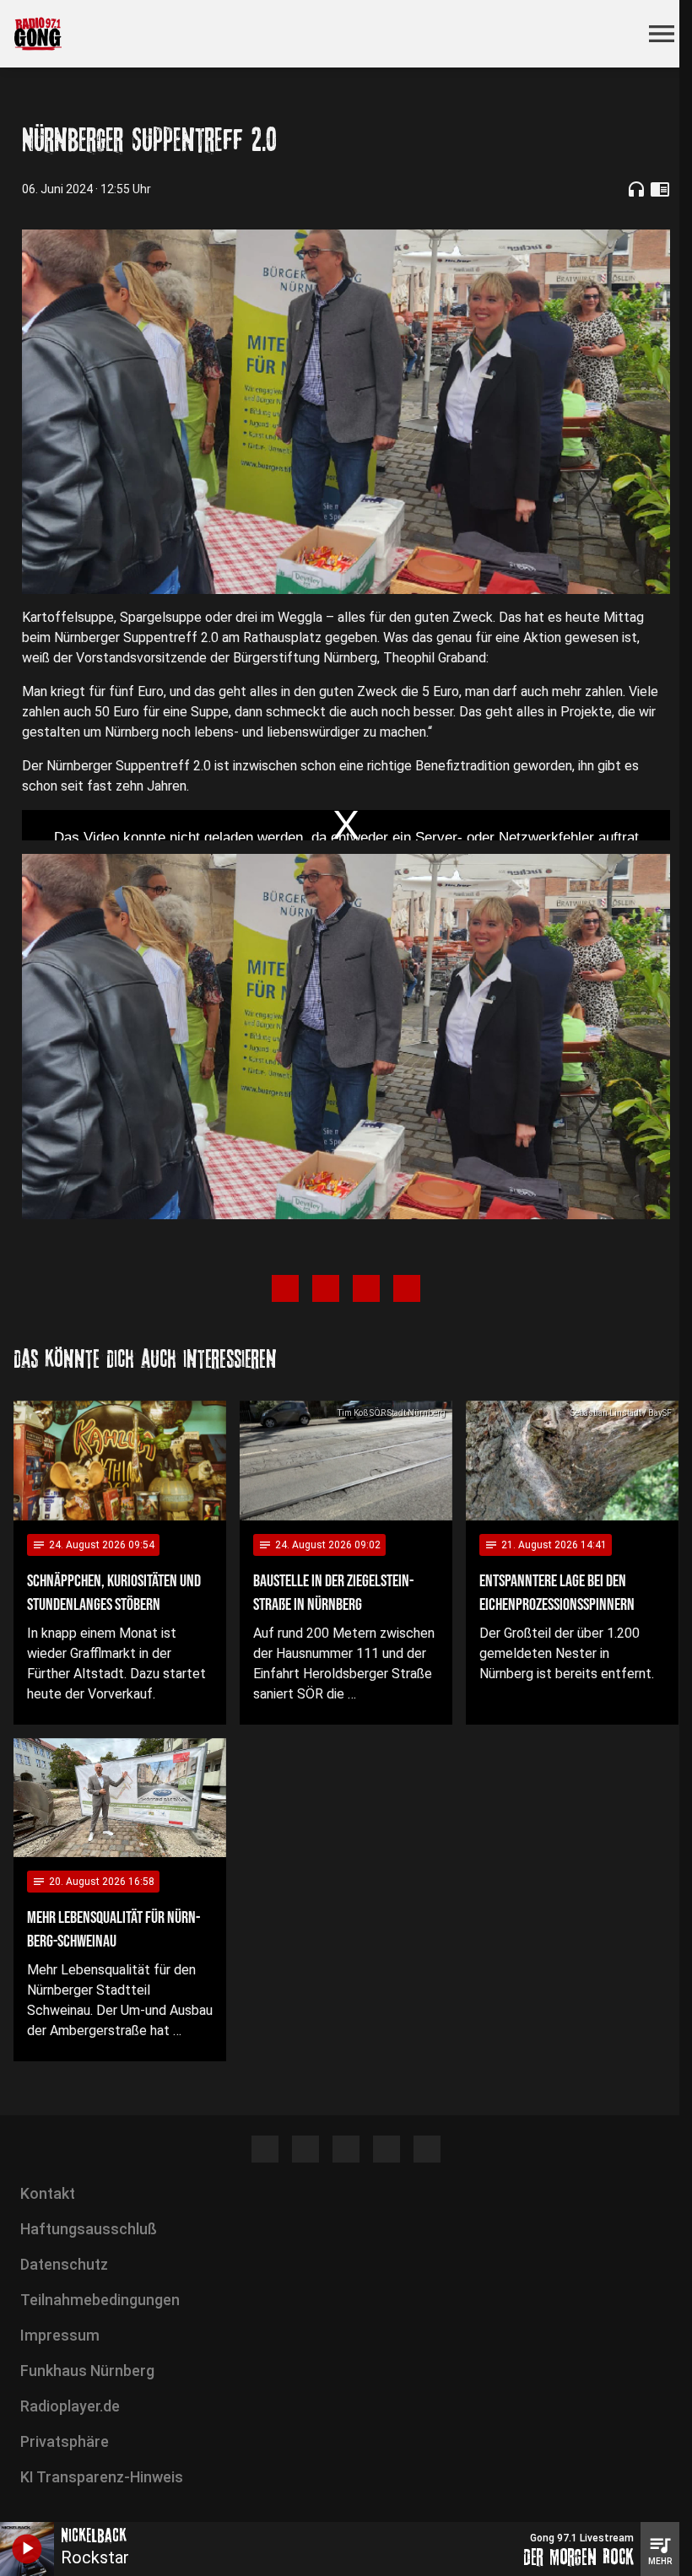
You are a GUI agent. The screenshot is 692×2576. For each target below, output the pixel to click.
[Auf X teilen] (326, 1288)
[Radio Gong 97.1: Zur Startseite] (326, 34)
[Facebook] (265, 2149)
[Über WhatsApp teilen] (366, 1288)
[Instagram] (305, 2149)
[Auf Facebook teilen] (285, 1288)
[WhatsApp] (387, 2149)
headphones (636, 189)
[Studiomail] (427, 2149)
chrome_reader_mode (660, 189)
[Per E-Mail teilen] (407, 1288)
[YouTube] (346, 2149)
